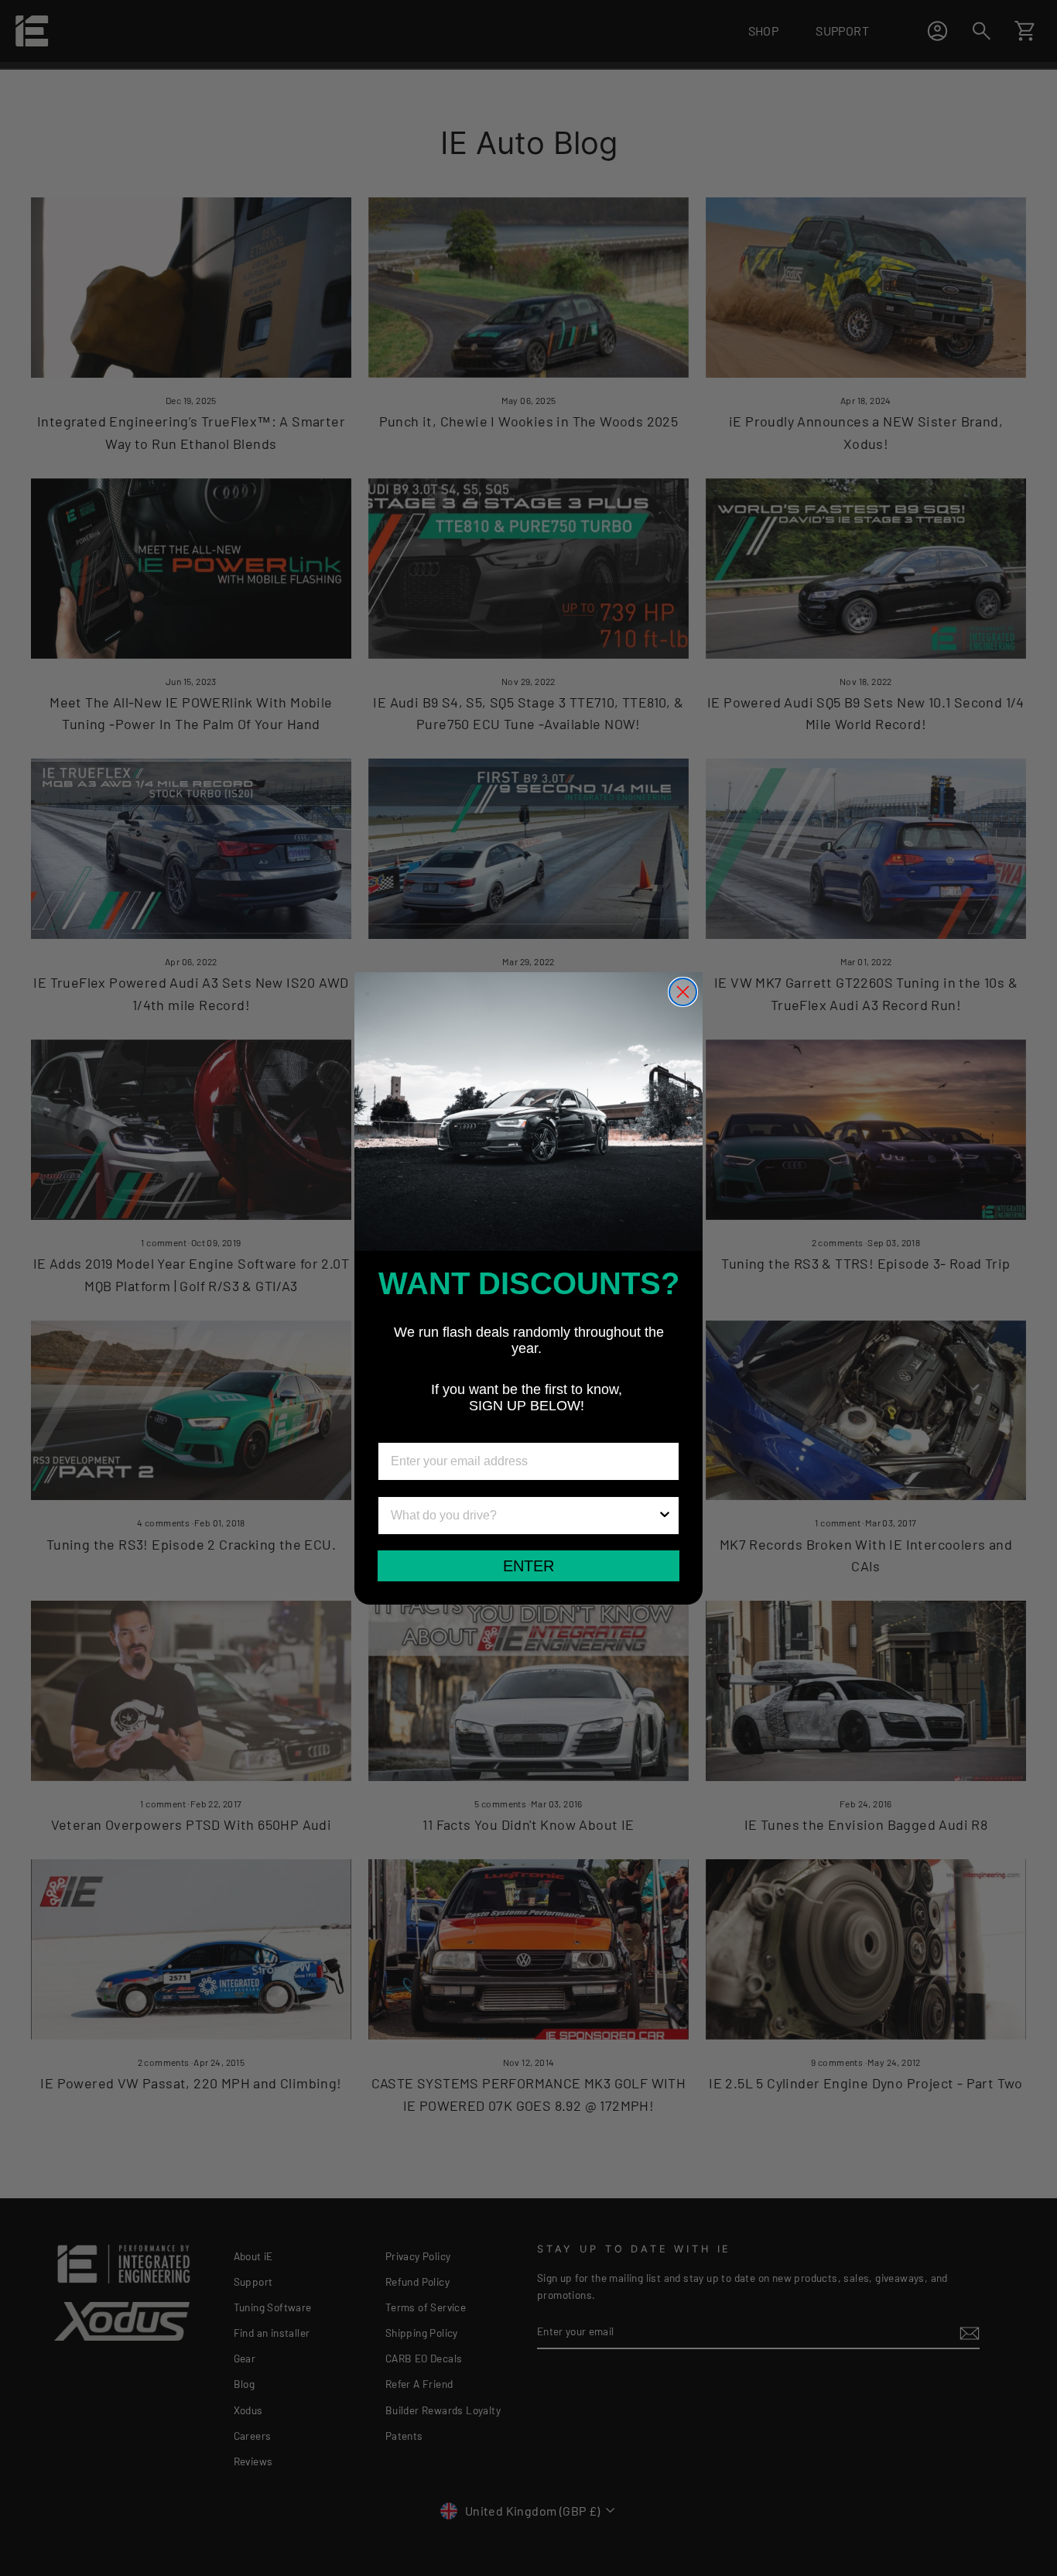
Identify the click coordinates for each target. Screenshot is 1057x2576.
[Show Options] (665, 1516)
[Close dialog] (683, 992)
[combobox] (524, 1516)
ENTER (528, 1566)
